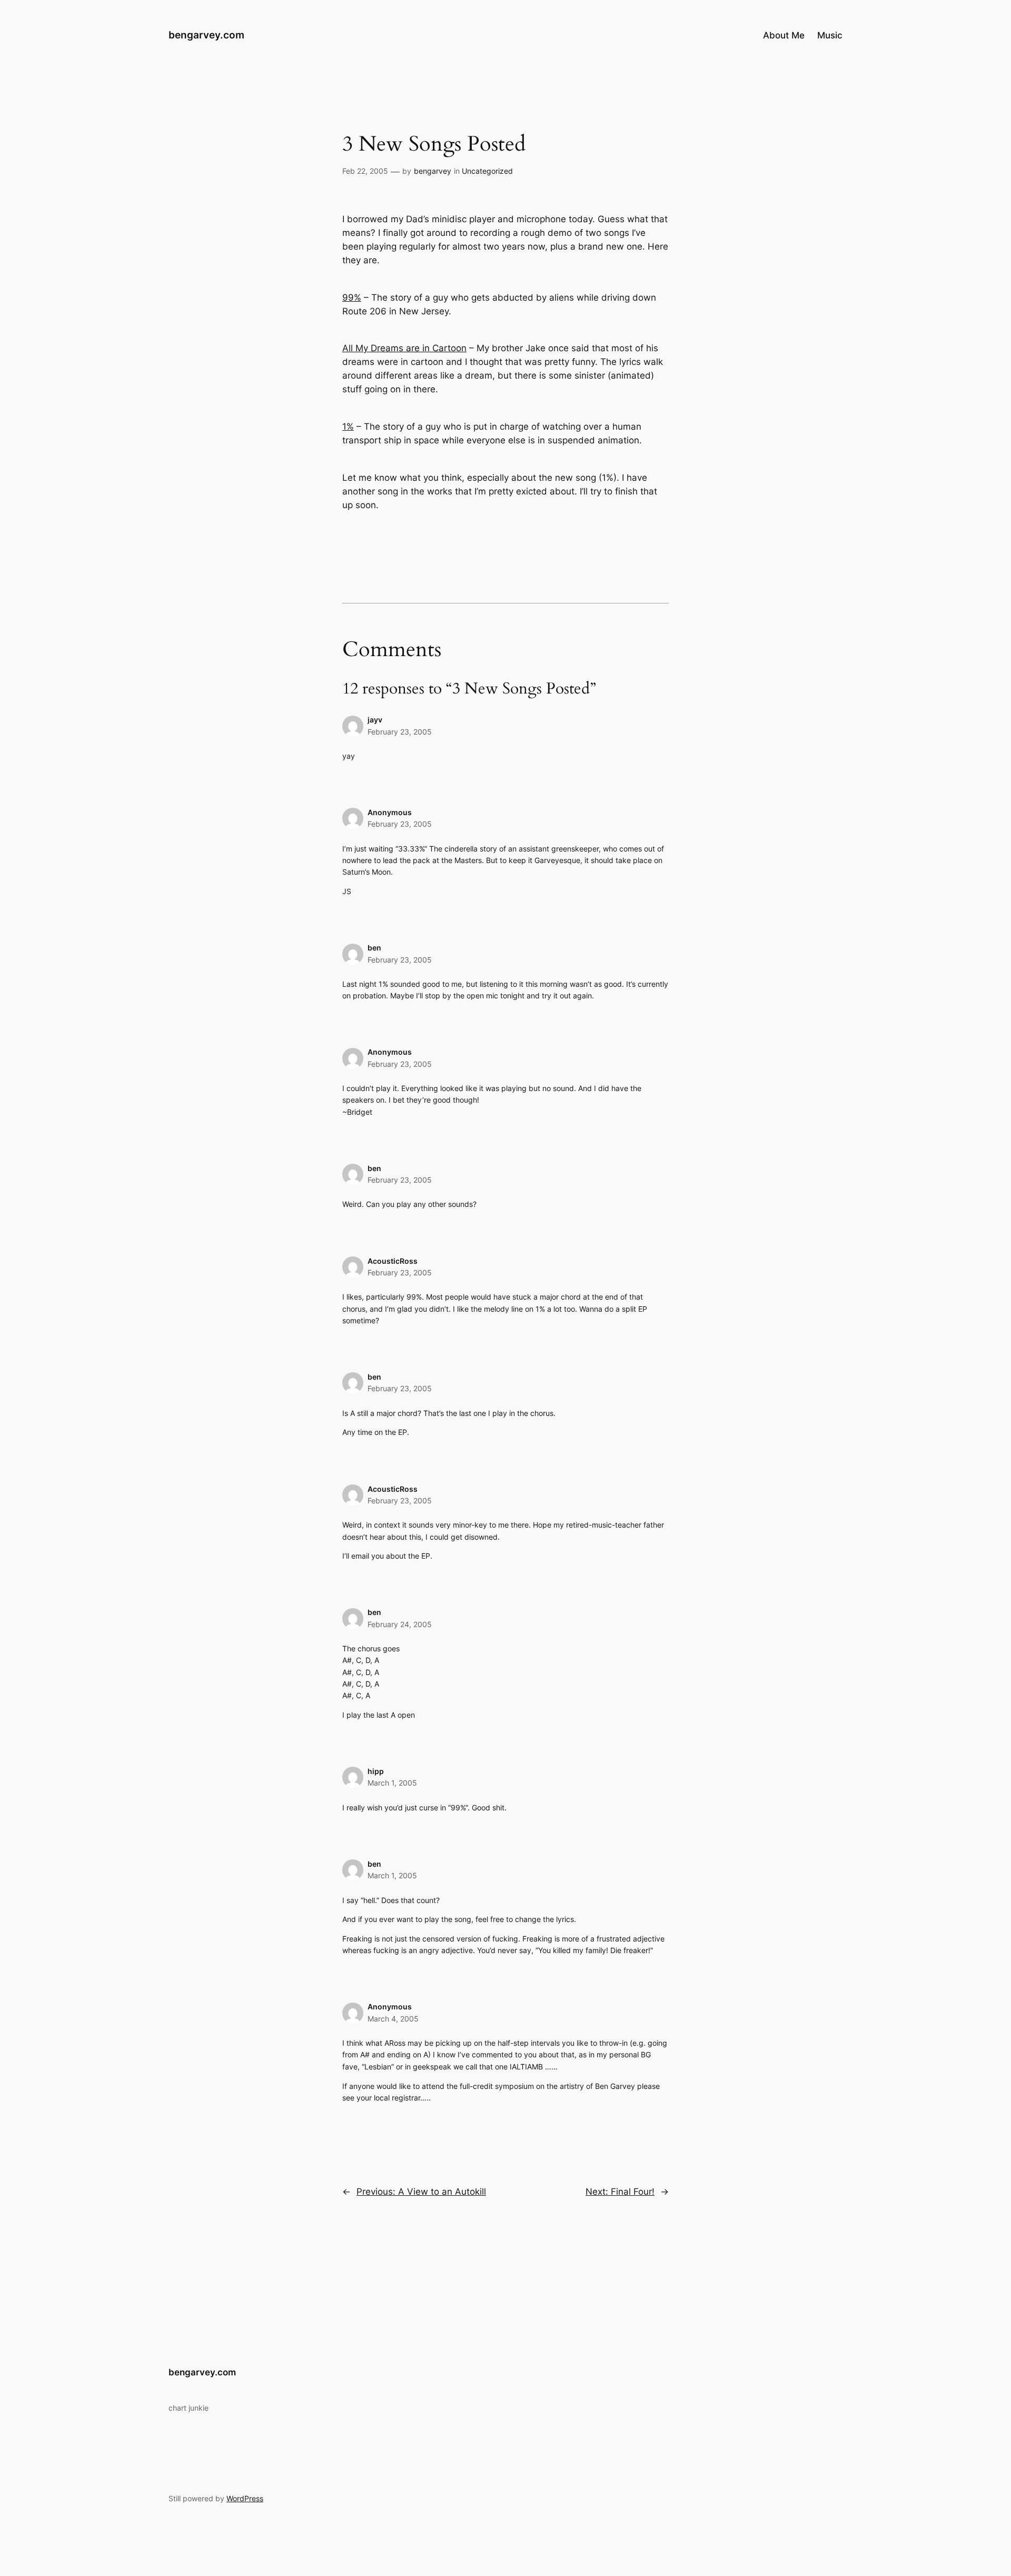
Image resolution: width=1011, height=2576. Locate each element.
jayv (375, 720)
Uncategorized (487, 171)
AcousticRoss (393, 1261)
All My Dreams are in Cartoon (404, 348)
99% (352, 298)
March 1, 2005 (392, 1783)
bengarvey (433, 171)
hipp (376, 1771)
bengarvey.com (206, 35)
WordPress (245, 2498)
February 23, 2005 (400, 732)
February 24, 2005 (400, 1624)
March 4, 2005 (393, 2019)
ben (374, 948)
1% (348, 427)
